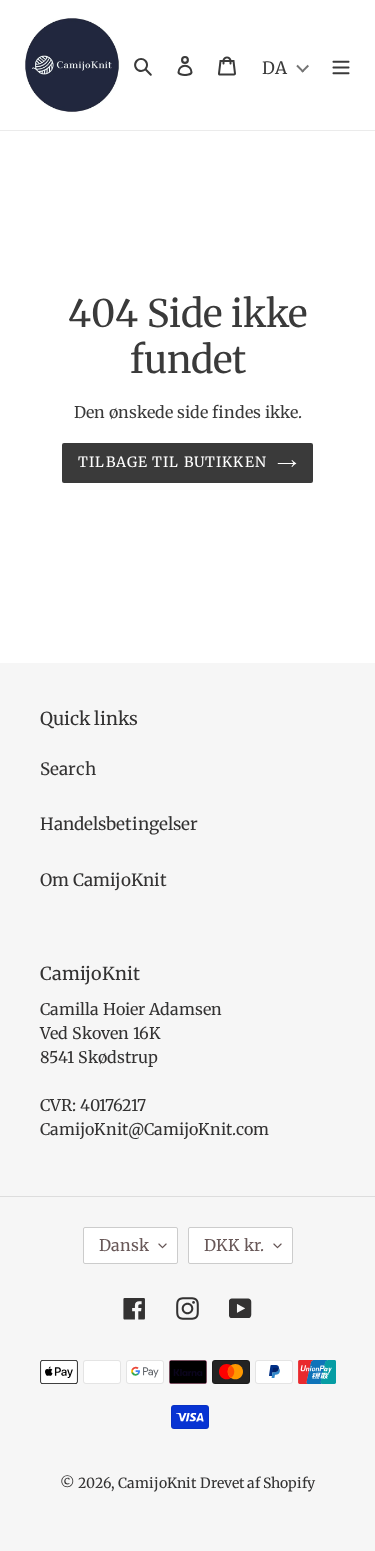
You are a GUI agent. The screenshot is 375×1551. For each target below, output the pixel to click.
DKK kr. (234, 1245)
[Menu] (341, 65)
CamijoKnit (157, 1483)
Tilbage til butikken (172, 462)
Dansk (124, 1245)
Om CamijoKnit (103, 880)
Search (68, 769)
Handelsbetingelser (119, 824)
